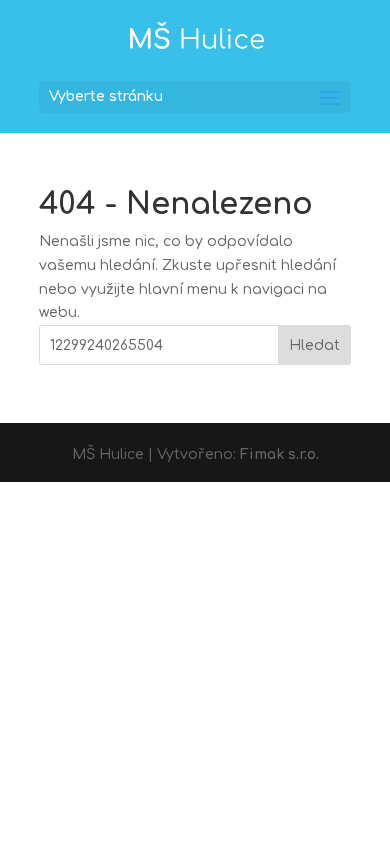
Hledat (314, 345)
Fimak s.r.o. (279, 454)
